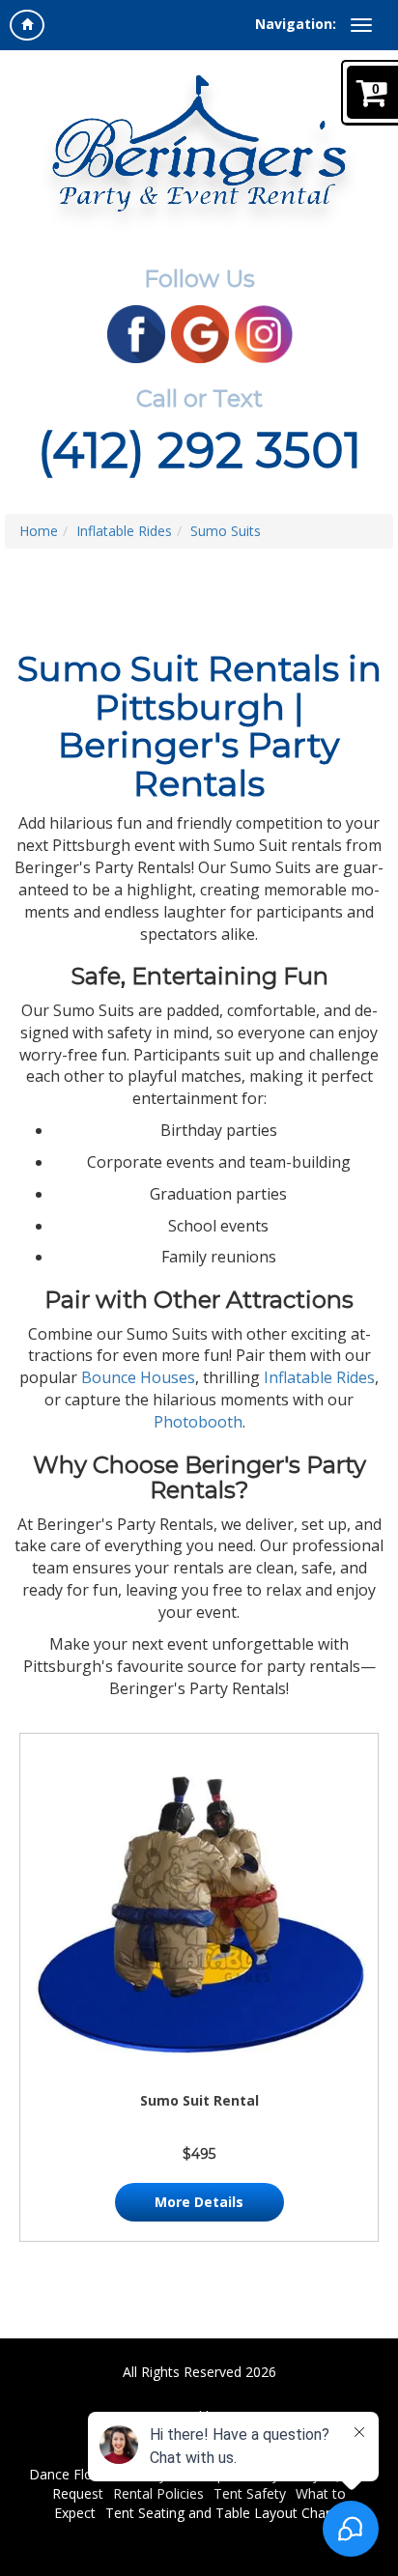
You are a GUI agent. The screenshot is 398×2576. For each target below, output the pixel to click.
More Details (199, 2202)
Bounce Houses (138, 1377)
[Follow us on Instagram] (264, 333)
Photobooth (198, 1422)
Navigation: (296, 24)
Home (39, 531)
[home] (27, 25)
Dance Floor (68, 2474)
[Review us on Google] (200, 333)
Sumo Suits (226, 531)
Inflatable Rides (124, 531)
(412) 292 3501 (199, 451)
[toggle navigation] (361, 25)
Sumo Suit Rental (199, 2100)
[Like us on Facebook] (136, 333)
